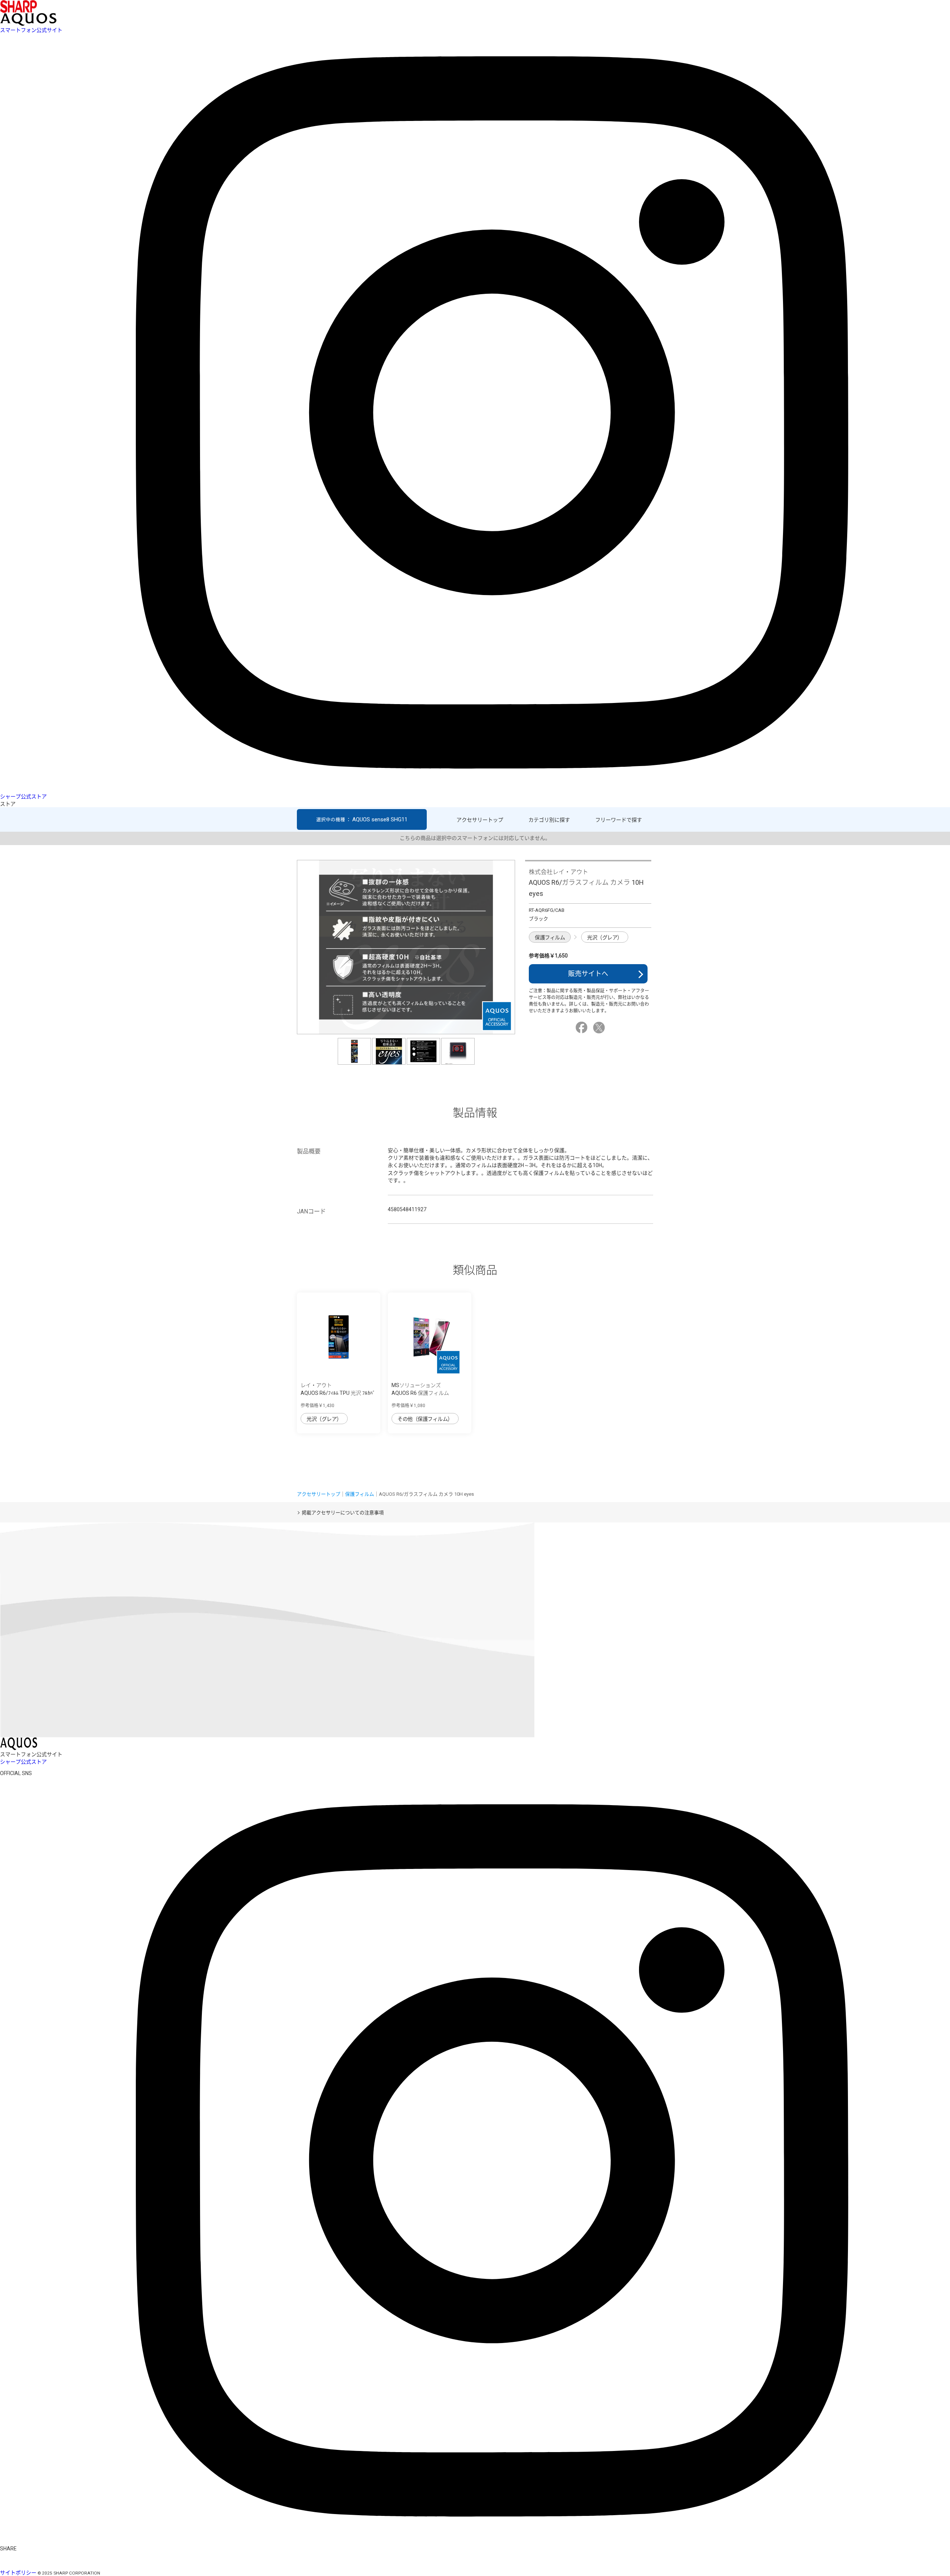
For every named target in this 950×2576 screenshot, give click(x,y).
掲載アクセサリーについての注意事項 (343, 1513)
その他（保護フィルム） (425, 1419)
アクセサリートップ (480, 820)
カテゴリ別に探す (549, 820)
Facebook (583, 1028)
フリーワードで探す (619, 820)
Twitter (600, 1028)
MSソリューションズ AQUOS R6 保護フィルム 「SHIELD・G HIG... (420, 1393)
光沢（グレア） (605, 937)
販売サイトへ (588, 974)
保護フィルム (550, 937)
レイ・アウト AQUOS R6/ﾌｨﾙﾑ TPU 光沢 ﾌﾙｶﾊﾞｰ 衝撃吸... (338, 1393)
